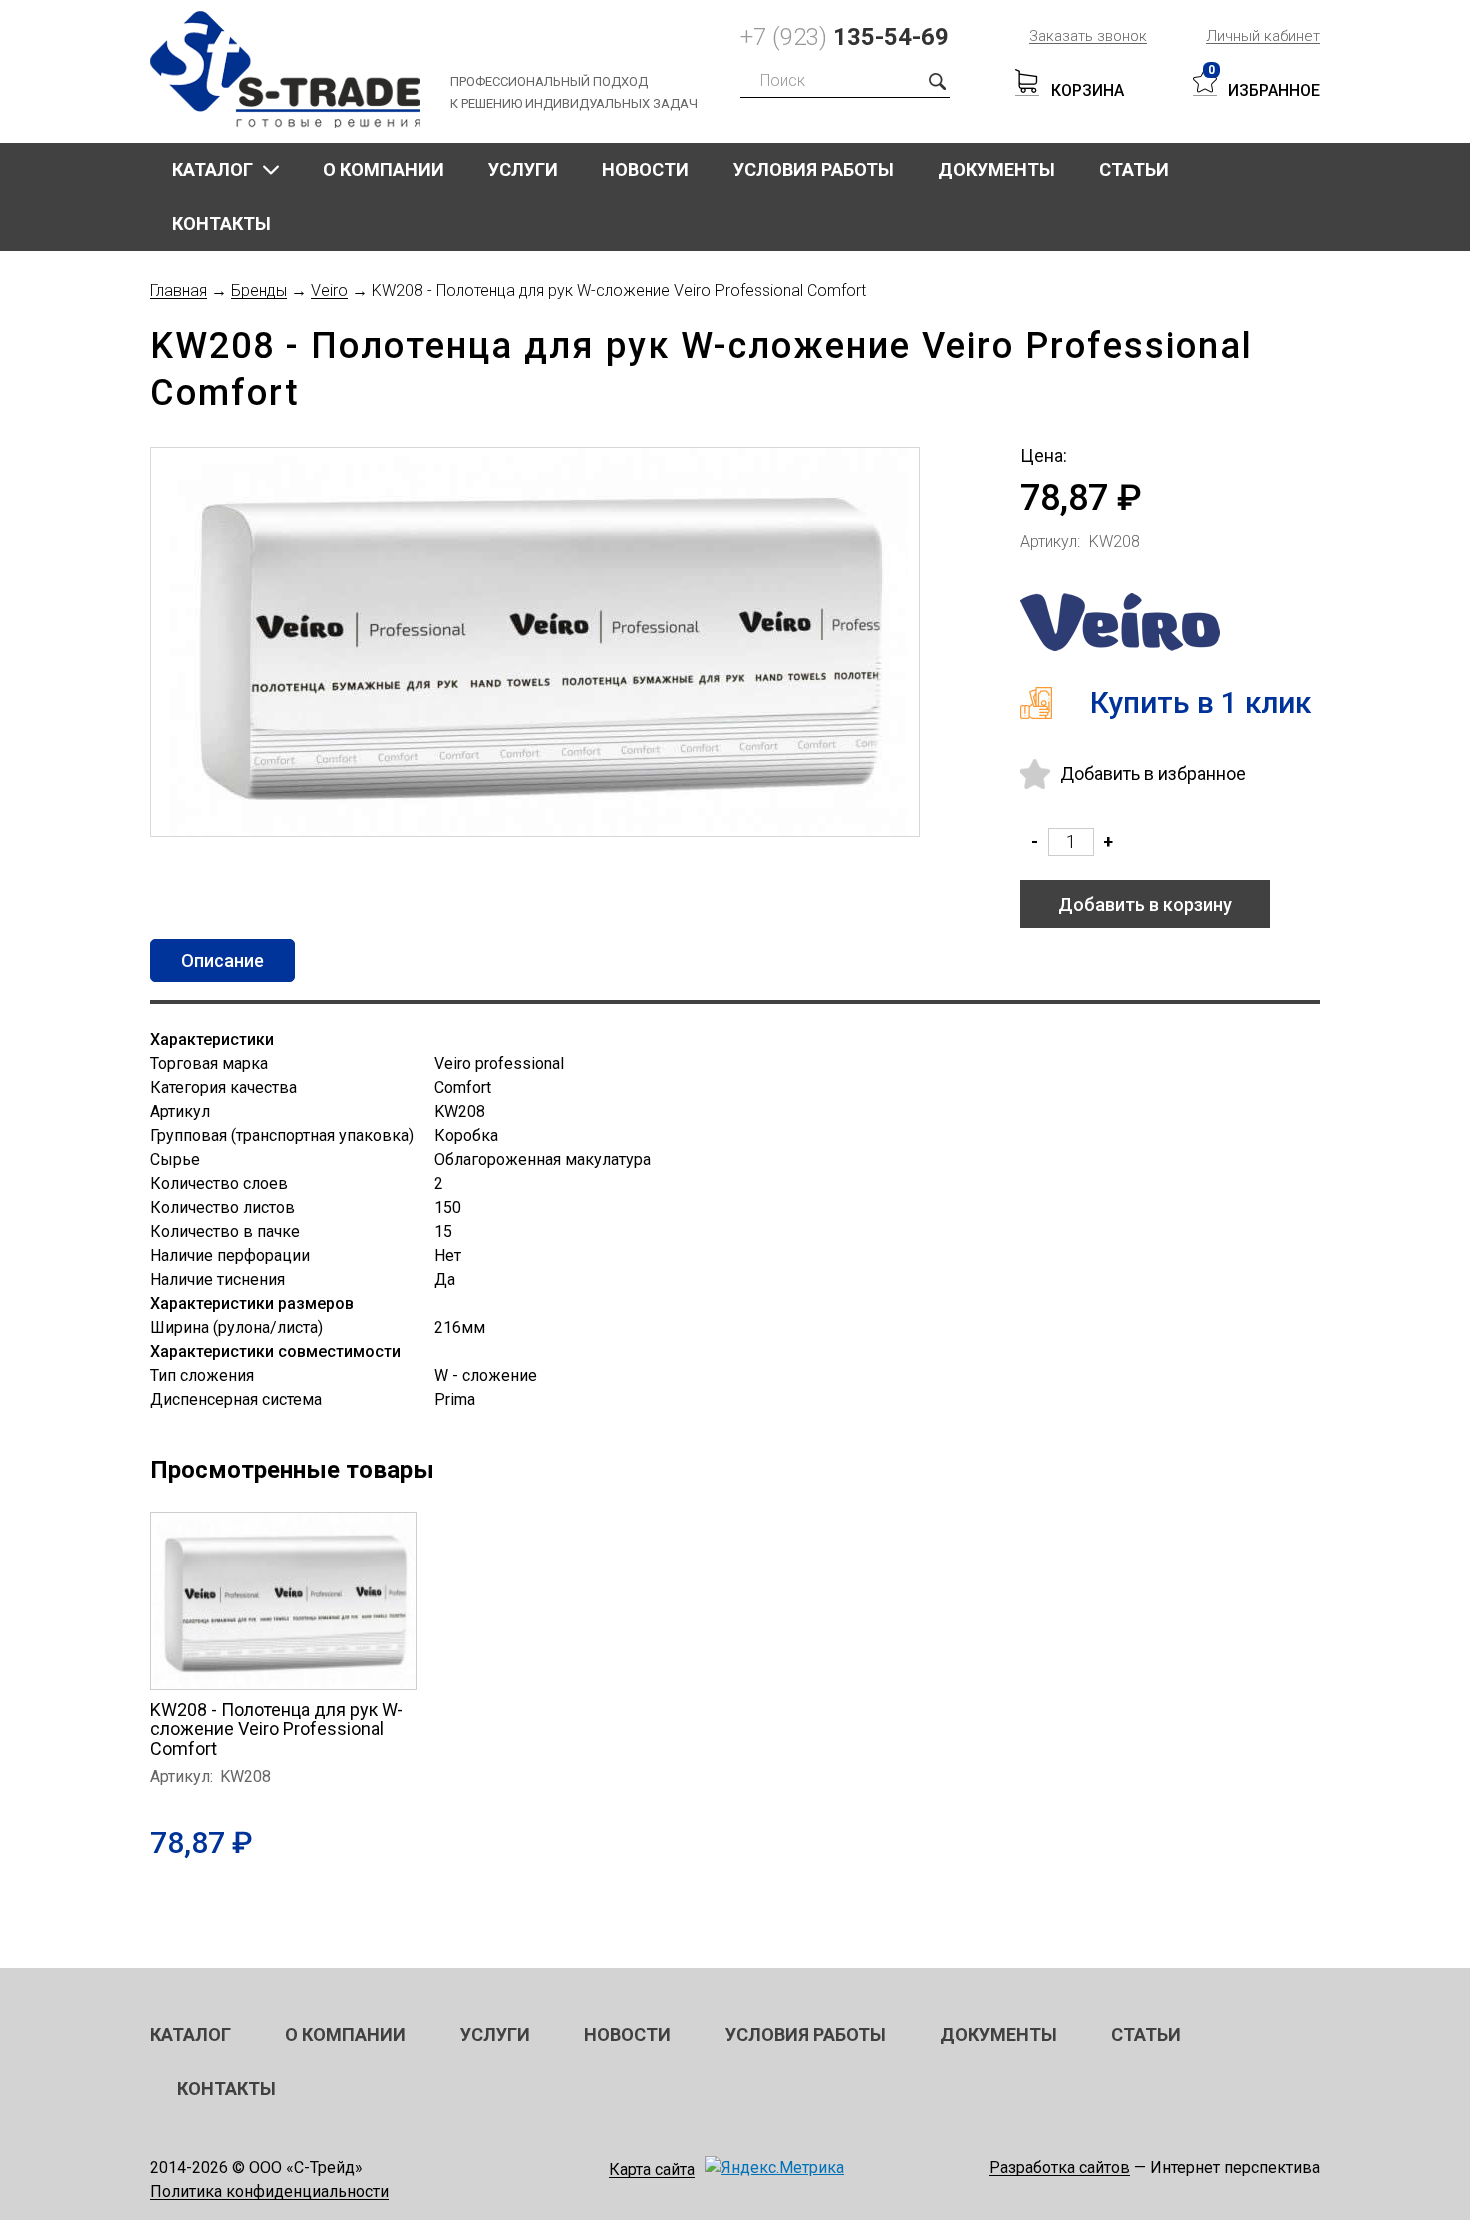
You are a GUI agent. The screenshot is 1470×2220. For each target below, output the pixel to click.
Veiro (329, 291)
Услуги (523, 169)
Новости (645, 169)
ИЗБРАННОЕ (1274, 90)
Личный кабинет (1263, 37)
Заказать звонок (1088, 37)
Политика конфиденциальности (269, 2192)
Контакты (221, 223)
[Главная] (300, 69)
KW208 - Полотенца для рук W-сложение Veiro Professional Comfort (276, 1729)
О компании (383, 169)
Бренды (259, 291)
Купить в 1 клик (1200, 703)
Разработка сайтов (1059, 2168)
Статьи (1134, 169)
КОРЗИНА (1087, 90)
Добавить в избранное (1153, 773)
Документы (996, 169)
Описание (222, 960)
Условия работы (813, 169)
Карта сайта (652, 2169)
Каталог (212, 169)
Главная (178, 291)
